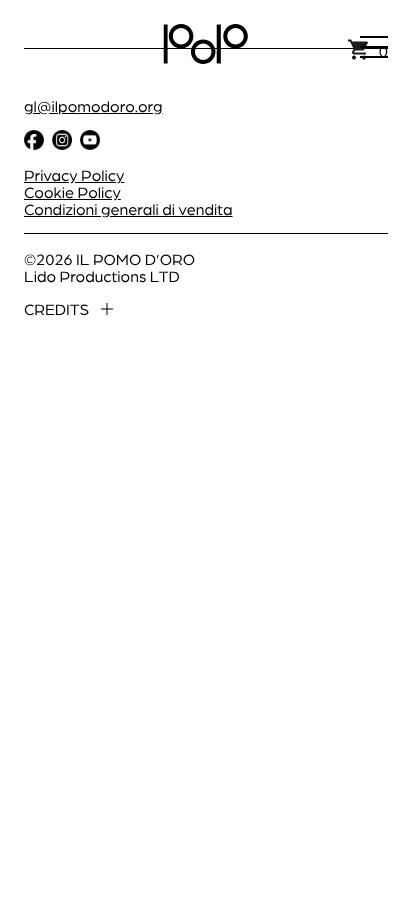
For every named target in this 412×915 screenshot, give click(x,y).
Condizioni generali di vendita (128, 208)
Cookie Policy (72, 191)
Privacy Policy (74, 174)
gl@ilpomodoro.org (93, 105)
